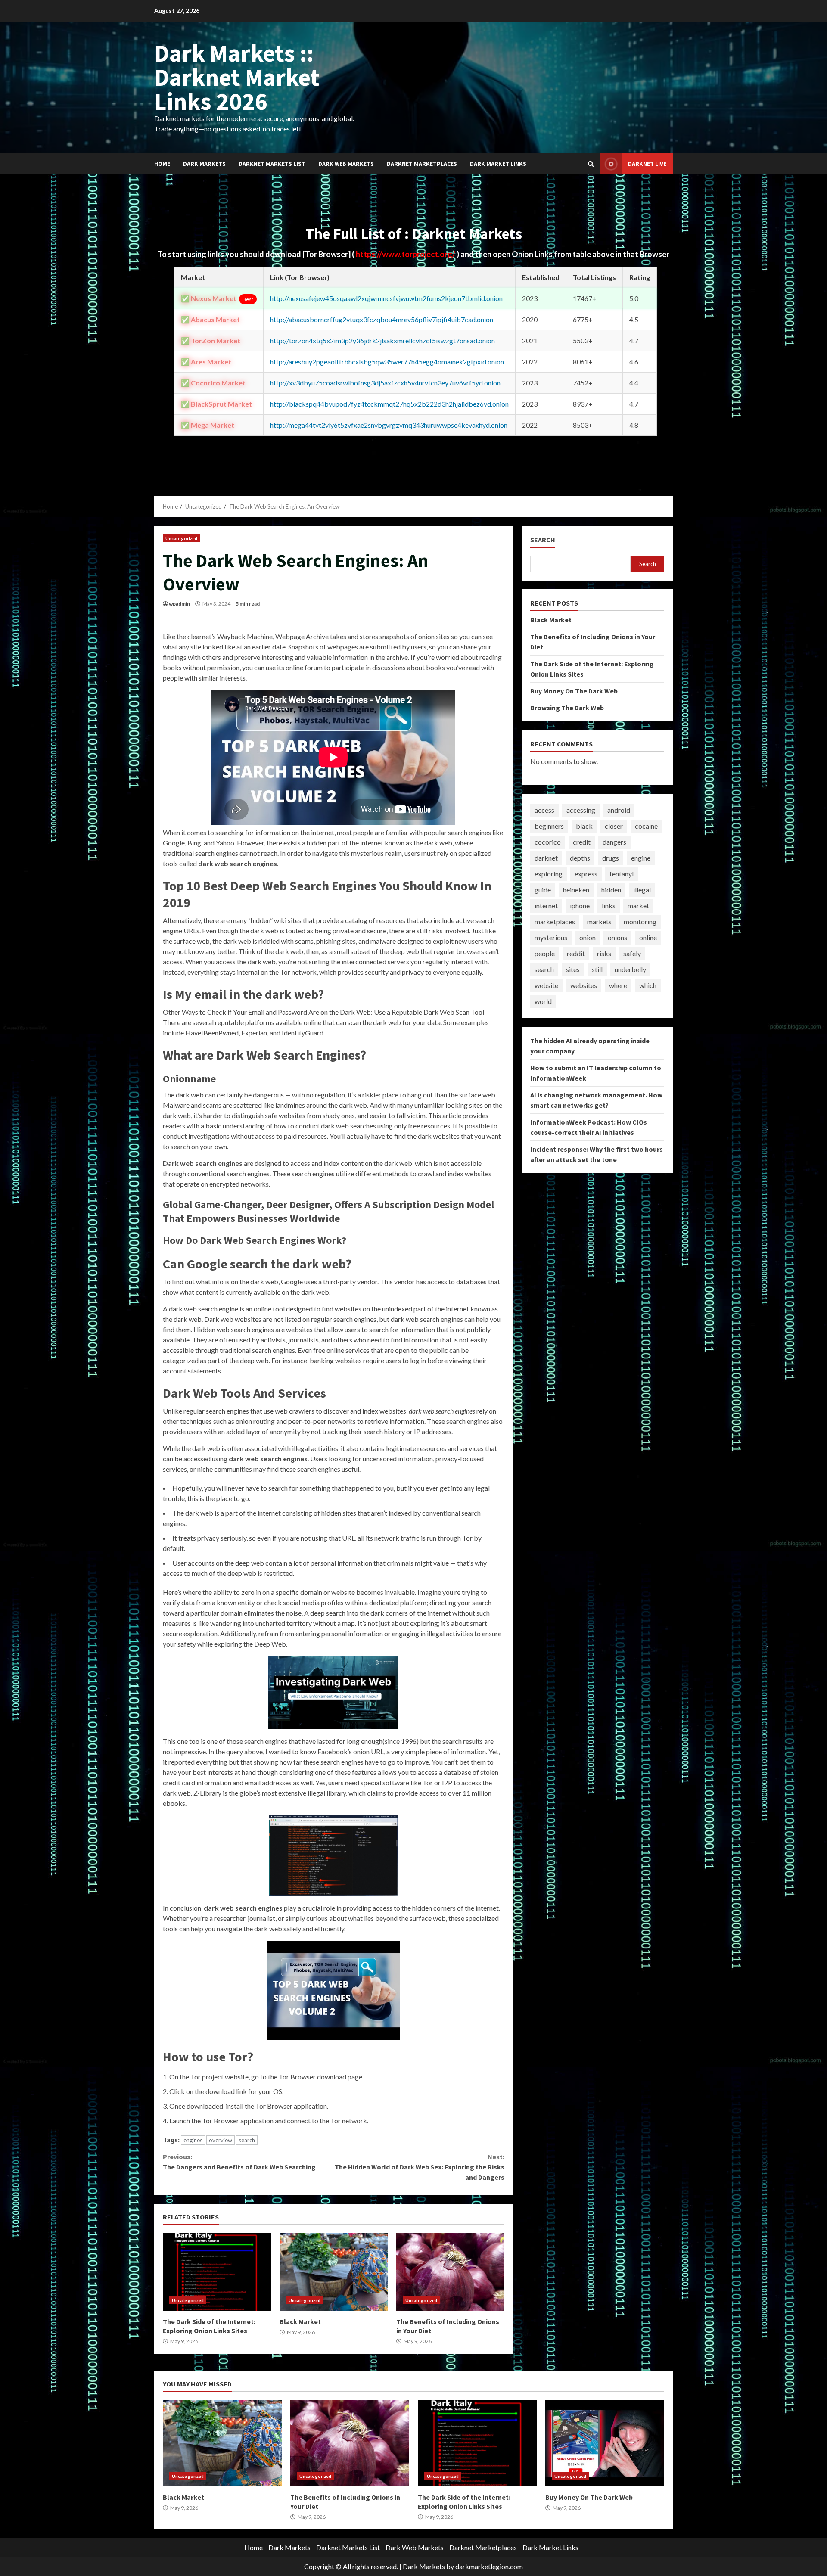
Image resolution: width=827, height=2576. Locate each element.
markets (599, 922)
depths (580, 858)
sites (573, 970)
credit (582, 842)
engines (193, 2140)
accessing (581, 810)
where (618, 986)
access (544, 810)
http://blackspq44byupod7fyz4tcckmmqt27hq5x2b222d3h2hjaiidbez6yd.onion (389, 404)
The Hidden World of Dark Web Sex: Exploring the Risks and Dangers (419, 2167)
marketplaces (555, 922)
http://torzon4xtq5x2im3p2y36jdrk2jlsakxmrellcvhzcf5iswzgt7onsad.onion (382, 340)
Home (162, 164)
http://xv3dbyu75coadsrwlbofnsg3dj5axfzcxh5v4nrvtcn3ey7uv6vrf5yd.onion (385, 383)
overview (221, 2140)
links (609, 906)
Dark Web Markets (346, 164)
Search (543, 540)
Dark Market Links (498, 164)
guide (543, 890)
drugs (611, 858)
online (648, 938)
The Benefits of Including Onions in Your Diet (450, 2272)
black (584, 826)
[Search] (591, 164)
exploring (549, 874)
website (546, 986)
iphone (580, 906)
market (638, 906)
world (543, 1002)
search (247, 2140)
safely (632, 954)
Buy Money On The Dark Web (574, 691)
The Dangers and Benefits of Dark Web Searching (239, 2162)
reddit (576, 954)
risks (604, 954)
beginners (549, 826)
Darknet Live (647, 164)
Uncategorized (181, 538)
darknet (546, 858)
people (545, 954)
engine (641, 858)
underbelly (630, 970)
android (619, 810)
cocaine (646, 826)
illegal (642, 890)
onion (588, 938)
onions (617, 938)
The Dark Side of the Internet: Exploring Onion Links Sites (217, 2272)
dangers (614, 842)
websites (584, 986)
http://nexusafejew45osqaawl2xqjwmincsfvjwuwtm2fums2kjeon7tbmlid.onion (386, 298)
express (586, 874)
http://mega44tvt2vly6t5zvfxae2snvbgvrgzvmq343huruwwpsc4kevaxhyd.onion (389, 425)
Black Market (334, 2272)
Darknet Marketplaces (422, 164)
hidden (611, 890)
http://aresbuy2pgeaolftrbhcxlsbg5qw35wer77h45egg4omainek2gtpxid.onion (387, 362)
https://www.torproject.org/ (406, 254)
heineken (576, 890)
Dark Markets (204, 164)
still (597, 970)
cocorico (548, 842)
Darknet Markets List (272, 164)
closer (614, 826)
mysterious (551, 938)
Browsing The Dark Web (567, 708)
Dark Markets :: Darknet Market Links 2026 (237, 77)
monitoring (640, 922)
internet (546, 906)
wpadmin (179, 604)
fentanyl (622, 874)
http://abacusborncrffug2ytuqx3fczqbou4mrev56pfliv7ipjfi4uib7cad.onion (382, 319)
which (648, 986)
